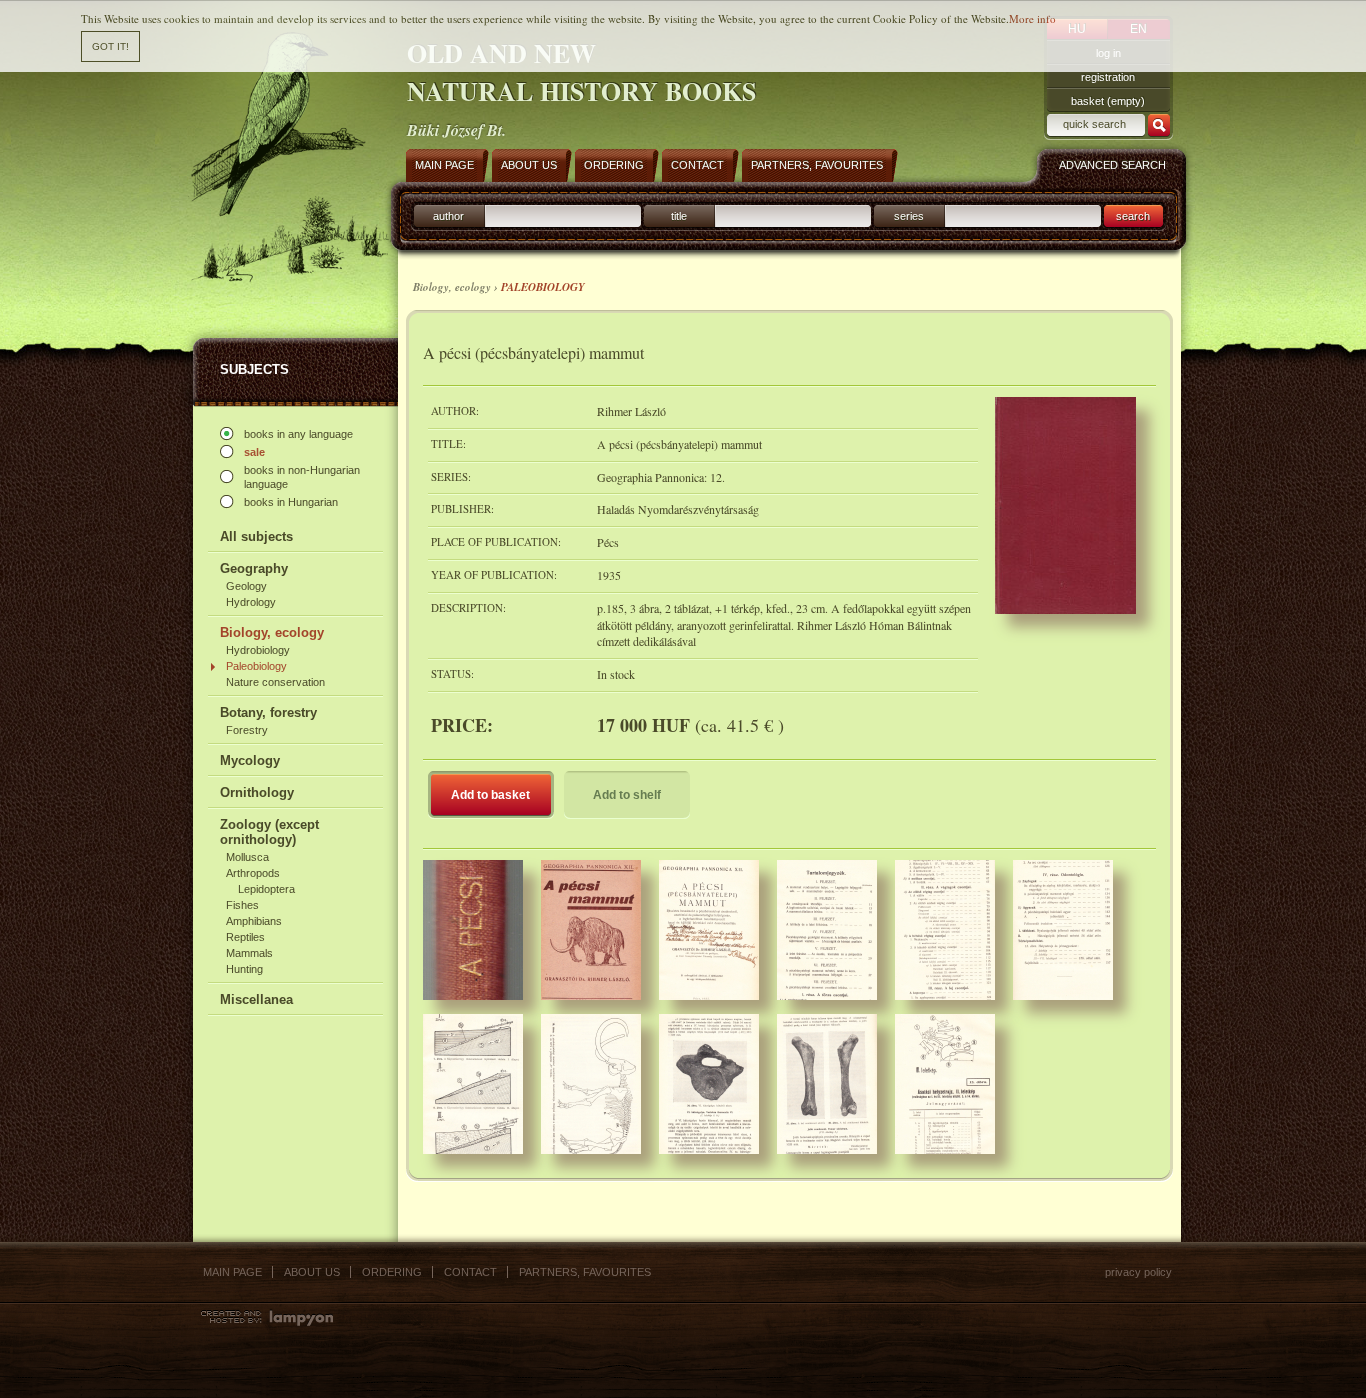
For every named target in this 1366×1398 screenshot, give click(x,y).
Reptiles (245, 937)
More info (1032, 18)
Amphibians (254, 921)
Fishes (242, 905)
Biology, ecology (272, 632)
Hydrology (251, 602)
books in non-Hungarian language (302, 477)
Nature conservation (275, 682)
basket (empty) (1108, 101)
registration (1108, 77)
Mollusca (247, 857)
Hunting (244, 969)
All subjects (256, 536)
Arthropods (253, 873)
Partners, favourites (585, 1272)
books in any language (298, 434)
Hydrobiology (258, 650)
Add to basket (490, 795)
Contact (470, 1272)
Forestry (247, 730)
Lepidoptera (266, 889)
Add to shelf (627, 795)
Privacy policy (1138, 1272)
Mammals (249, 953)
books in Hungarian (291, 502)
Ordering (392, 1272)
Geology (246, 586)
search (1133, 216)
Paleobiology (256, 666)
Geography (254, 568)
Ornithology (257, 792)
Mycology (250, 760)
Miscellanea (256, 999)
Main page (232, 1272)
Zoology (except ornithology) (269, 832)
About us (312, 1272)
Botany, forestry (268, 712)
